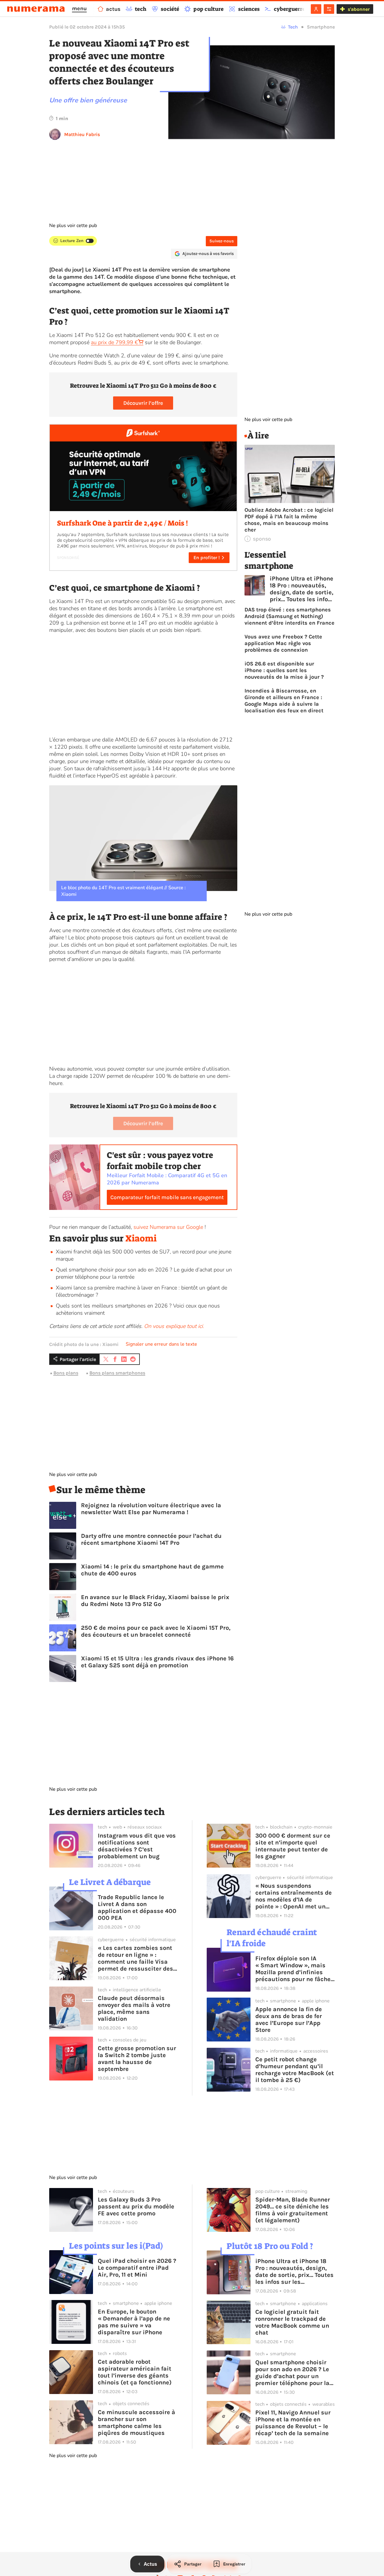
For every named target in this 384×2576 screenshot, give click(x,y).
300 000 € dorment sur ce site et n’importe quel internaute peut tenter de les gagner (293, 1846)
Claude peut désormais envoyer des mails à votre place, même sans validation (134, 2008)
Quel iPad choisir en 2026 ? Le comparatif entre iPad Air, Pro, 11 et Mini (137, 2268)
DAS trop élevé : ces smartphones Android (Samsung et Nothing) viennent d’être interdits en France (289, 616)
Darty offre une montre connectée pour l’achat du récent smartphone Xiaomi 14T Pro (151, 1539)
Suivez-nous (222, 241)
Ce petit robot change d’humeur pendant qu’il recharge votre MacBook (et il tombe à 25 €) (295, 2070)
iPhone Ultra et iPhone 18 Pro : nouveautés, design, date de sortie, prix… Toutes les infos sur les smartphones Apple (301, 589)
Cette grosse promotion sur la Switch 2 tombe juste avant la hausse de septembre (137, 2059)
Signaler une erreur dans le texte (161, 1344)
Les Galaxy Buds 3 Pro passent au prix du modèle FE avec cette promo (136, 2206)
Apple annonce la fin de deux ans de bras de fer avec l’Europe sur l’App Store (289, 2020)
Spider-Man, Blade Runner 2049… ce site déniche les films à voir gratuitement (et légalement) (293, 2210)
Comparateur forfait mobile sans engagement (167, 1197)
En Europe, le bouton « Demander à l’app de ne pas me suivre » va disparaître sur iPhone (134, 2322)
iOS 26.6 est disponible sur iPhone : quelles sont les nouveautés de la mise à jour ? (284, 670)
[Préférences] (329, 9)
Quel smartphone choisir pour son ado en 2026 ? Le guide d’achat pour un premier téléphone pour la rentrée (292, 2373)
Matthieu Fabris (82, 134)
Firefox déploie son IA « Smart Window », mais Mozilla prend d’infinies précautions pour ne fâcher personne (294, 1969)
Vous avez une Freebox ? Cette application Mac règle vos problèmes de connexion (283, 643)
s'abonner (359, 9)
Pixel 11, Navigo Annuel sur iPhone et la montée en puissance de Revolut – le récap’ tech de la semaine (293, 2423)
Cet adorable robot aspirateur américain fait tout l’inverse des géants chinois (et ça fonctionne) (135, 2372)
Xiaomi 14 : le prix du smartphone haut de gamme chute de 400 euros (152, 1570)
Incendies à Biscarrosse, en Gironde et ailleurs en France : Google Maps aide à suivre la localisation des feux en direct (284, 701)
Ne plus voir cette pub (73, 226)
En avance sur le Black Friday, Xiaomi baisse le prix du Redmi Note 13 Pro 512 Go (155, 1601)
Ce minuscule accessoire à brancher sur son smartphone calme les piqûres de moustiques (136, 2423)
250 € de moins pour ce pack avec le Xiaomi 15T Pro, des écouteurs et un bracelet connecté (156, 1631)
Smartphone (321, 27)
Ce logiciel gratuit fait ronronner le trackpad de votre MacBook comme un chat (292, 2322)
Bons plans (66, 1373)
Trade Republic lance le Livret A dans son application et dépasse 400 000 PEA (137, 1908)
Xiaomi (141, 1238)
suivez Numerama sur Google (168, 1227)
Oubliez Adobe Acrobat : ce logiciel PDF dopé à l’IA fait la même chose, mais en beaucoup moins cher (289, 520)
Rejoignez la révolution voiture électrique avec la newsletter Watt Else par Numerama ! (151, 1509)
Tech (293, 27)
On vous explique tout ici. (174, 1326)
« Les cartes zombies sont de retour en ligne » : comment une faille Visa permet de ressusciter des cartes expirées (135, 1958)
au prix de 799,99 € (114, 342)
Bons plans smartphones (117, 1373)
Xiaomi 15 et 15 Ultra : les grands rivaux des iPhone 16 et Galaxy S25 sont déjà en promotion (157, 1662)
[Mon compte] (316, 9)
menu (79, 8)
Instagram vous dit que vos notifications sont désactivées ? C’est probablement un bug (137, 1846)
